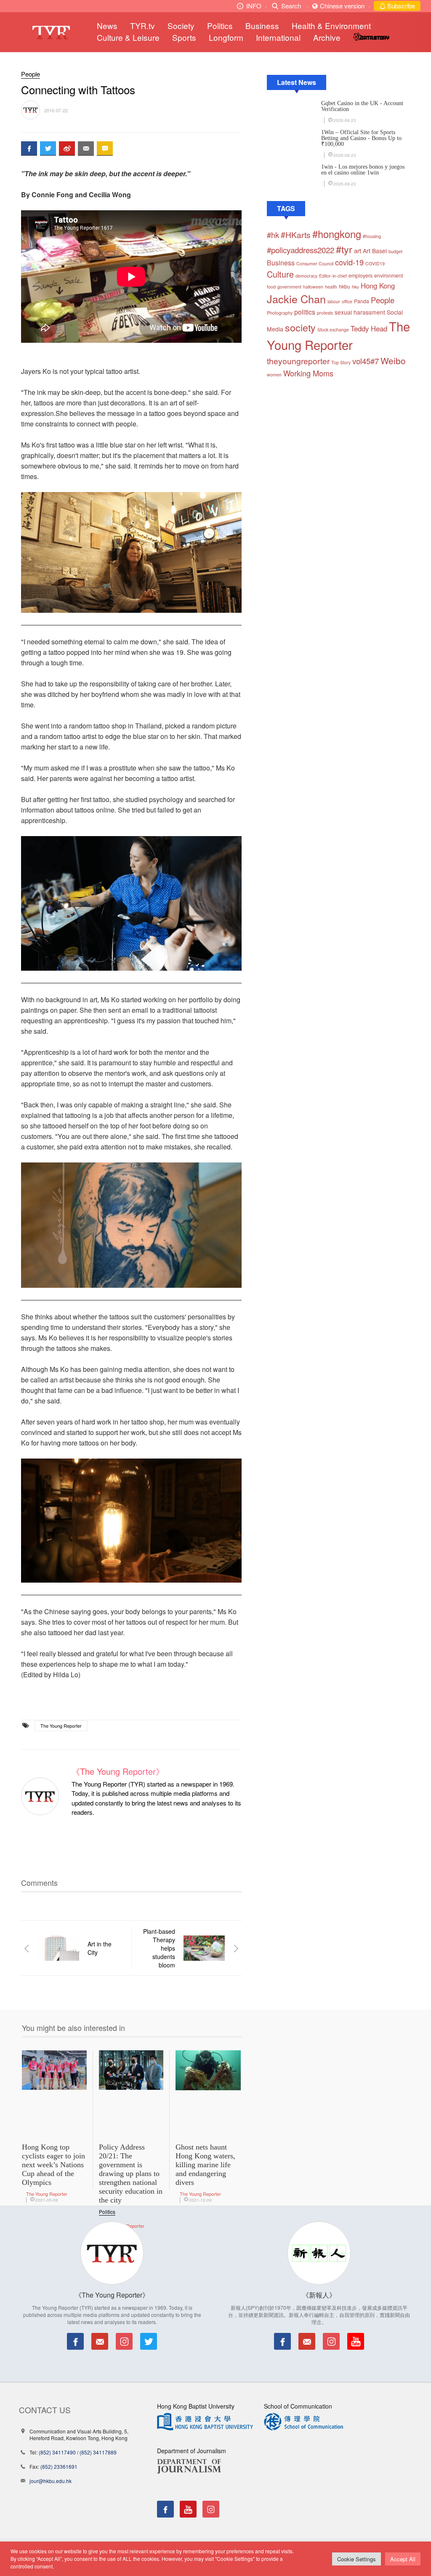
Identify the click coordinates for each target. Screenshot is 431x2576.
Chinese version (342, 6)
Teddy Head (369, 328)
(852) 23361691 (59, 2466)
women (274, 375)
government (289, 287)
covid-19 (349, 262)
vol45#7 (366, 361)
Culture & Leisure (128, 37)
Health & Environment (331, 25)
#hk (273, 235)
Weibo (393, 360)
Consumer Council (315, 263)
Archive (327, 37)
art (358, 250)
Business (262, 25)
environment (388, 275)
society (300, 327)
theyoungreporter (298, 361)
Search (291, 6)
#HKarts (296, 235)
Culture (280, 274)
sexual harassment (360, 312)
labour (334, 301)
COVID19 (375, 263)
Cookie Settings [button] (357, 2559)
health (331, 287)
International (278, 37)
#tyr (344, 249)
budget (395, 251)
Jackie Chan (296, 299)
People (31, 74)
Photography (280, 313)
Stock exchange (333, 330)
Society (181, 25)
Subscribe (400, 6)
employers (360, 275)
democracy (306, 276)
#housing (372, 236)
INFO (254, 6)
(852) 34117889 (98, 2452)
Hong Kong (378, 286)
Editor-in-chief (333, 276)
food (271, 287)
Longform (226, 37)
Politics (220, 25)
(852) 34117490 (57, 2452)
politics (305, 312)
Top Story (341, 362)
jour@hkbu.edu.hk (51, 2481)
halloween (313, 287)
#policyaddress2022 (301, 250)
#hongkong (337, 234)
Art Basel (375, 251)
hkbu (345, 286)
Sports (184, 37)
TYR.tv (142, 25)
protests (325, 313)
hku (355, 287)
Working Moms (308, 373)
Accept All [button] (403, 2559)
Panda (362, 301)
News (107, 25)
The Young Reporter (61, 1726)
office (347, 301)
